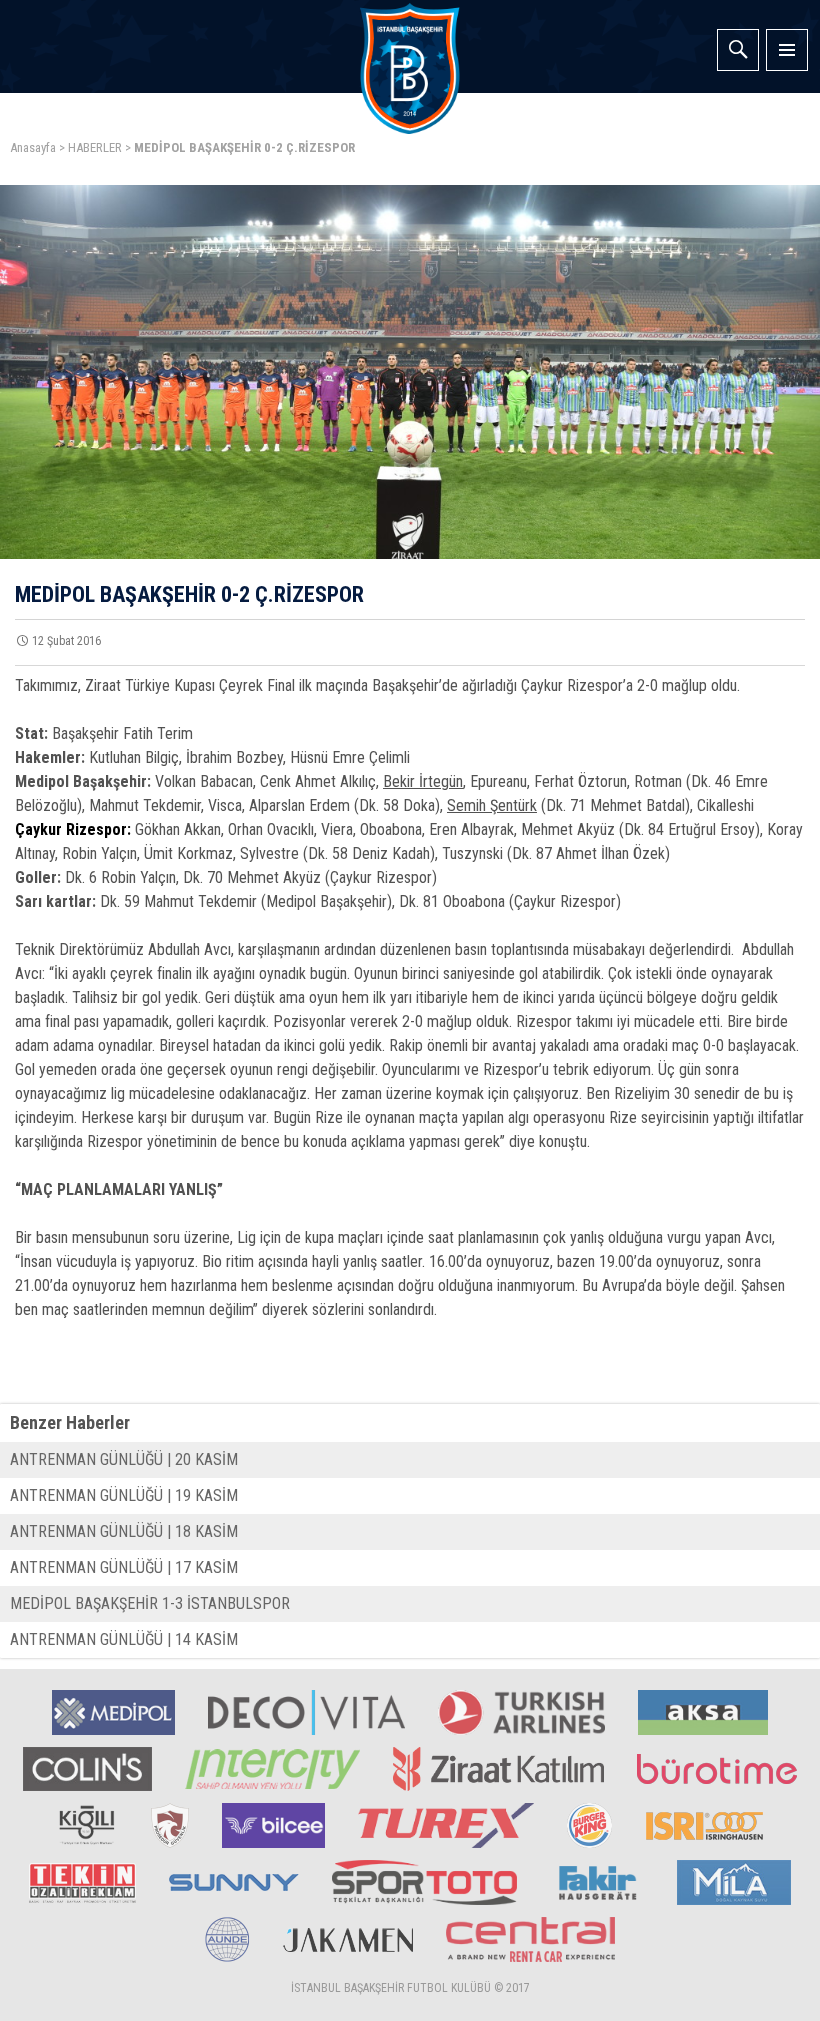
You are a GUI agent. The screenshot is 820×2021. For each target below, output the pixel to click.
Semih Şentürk (492, 805)
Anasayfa (33, 147)
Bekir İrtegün (423, 781)
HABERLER (95, 147)
